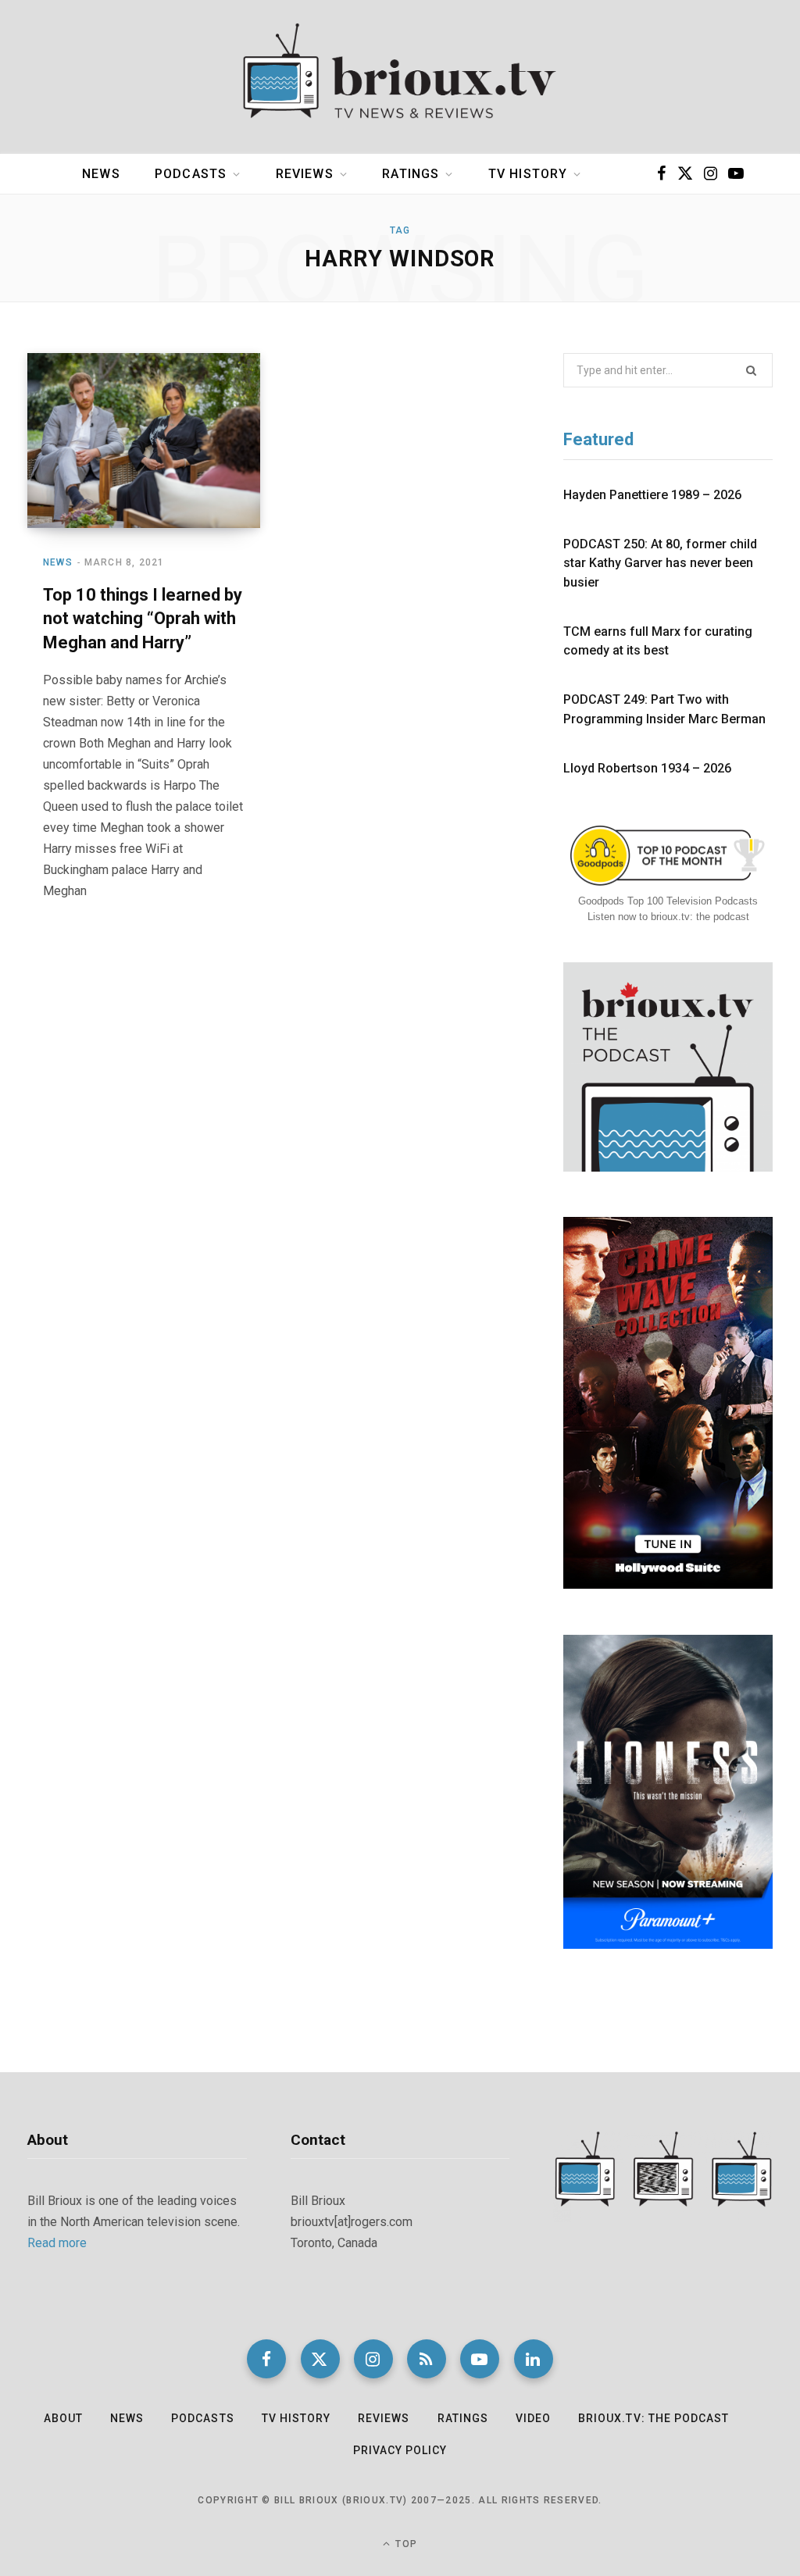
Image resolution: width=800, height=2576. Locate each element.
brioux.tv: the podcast (654, 2418)
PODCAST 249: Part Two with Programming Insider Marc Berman (664, 709)
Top (405, 2544)
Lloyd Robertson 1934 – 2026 (647, 768)
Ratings (411, 174)
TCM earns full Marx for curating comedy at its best (658, 641)
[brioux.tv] (400, 77)
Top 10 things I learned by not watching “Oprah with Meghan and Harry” (143, 619)
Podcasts (191, 174)
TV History (528, 174)
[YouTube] (480, 2359)
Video (533, 2418)
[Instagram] (373, 2359)
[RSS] (427, 2359)
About (63, 2418)
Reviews (305, 174)
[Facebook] (266, 2359)
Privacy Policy (400, 2450)
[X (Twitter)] (320, 2359)
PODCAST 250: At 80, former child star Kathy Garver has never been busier (660, 563)
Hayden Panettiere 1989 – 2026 (652, 495)
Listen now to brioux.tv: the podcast (668, 917)
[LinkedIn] (534, 2359)
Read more (57, 2243)
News (101, 174)
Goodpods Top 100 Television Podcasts (668, 901)
